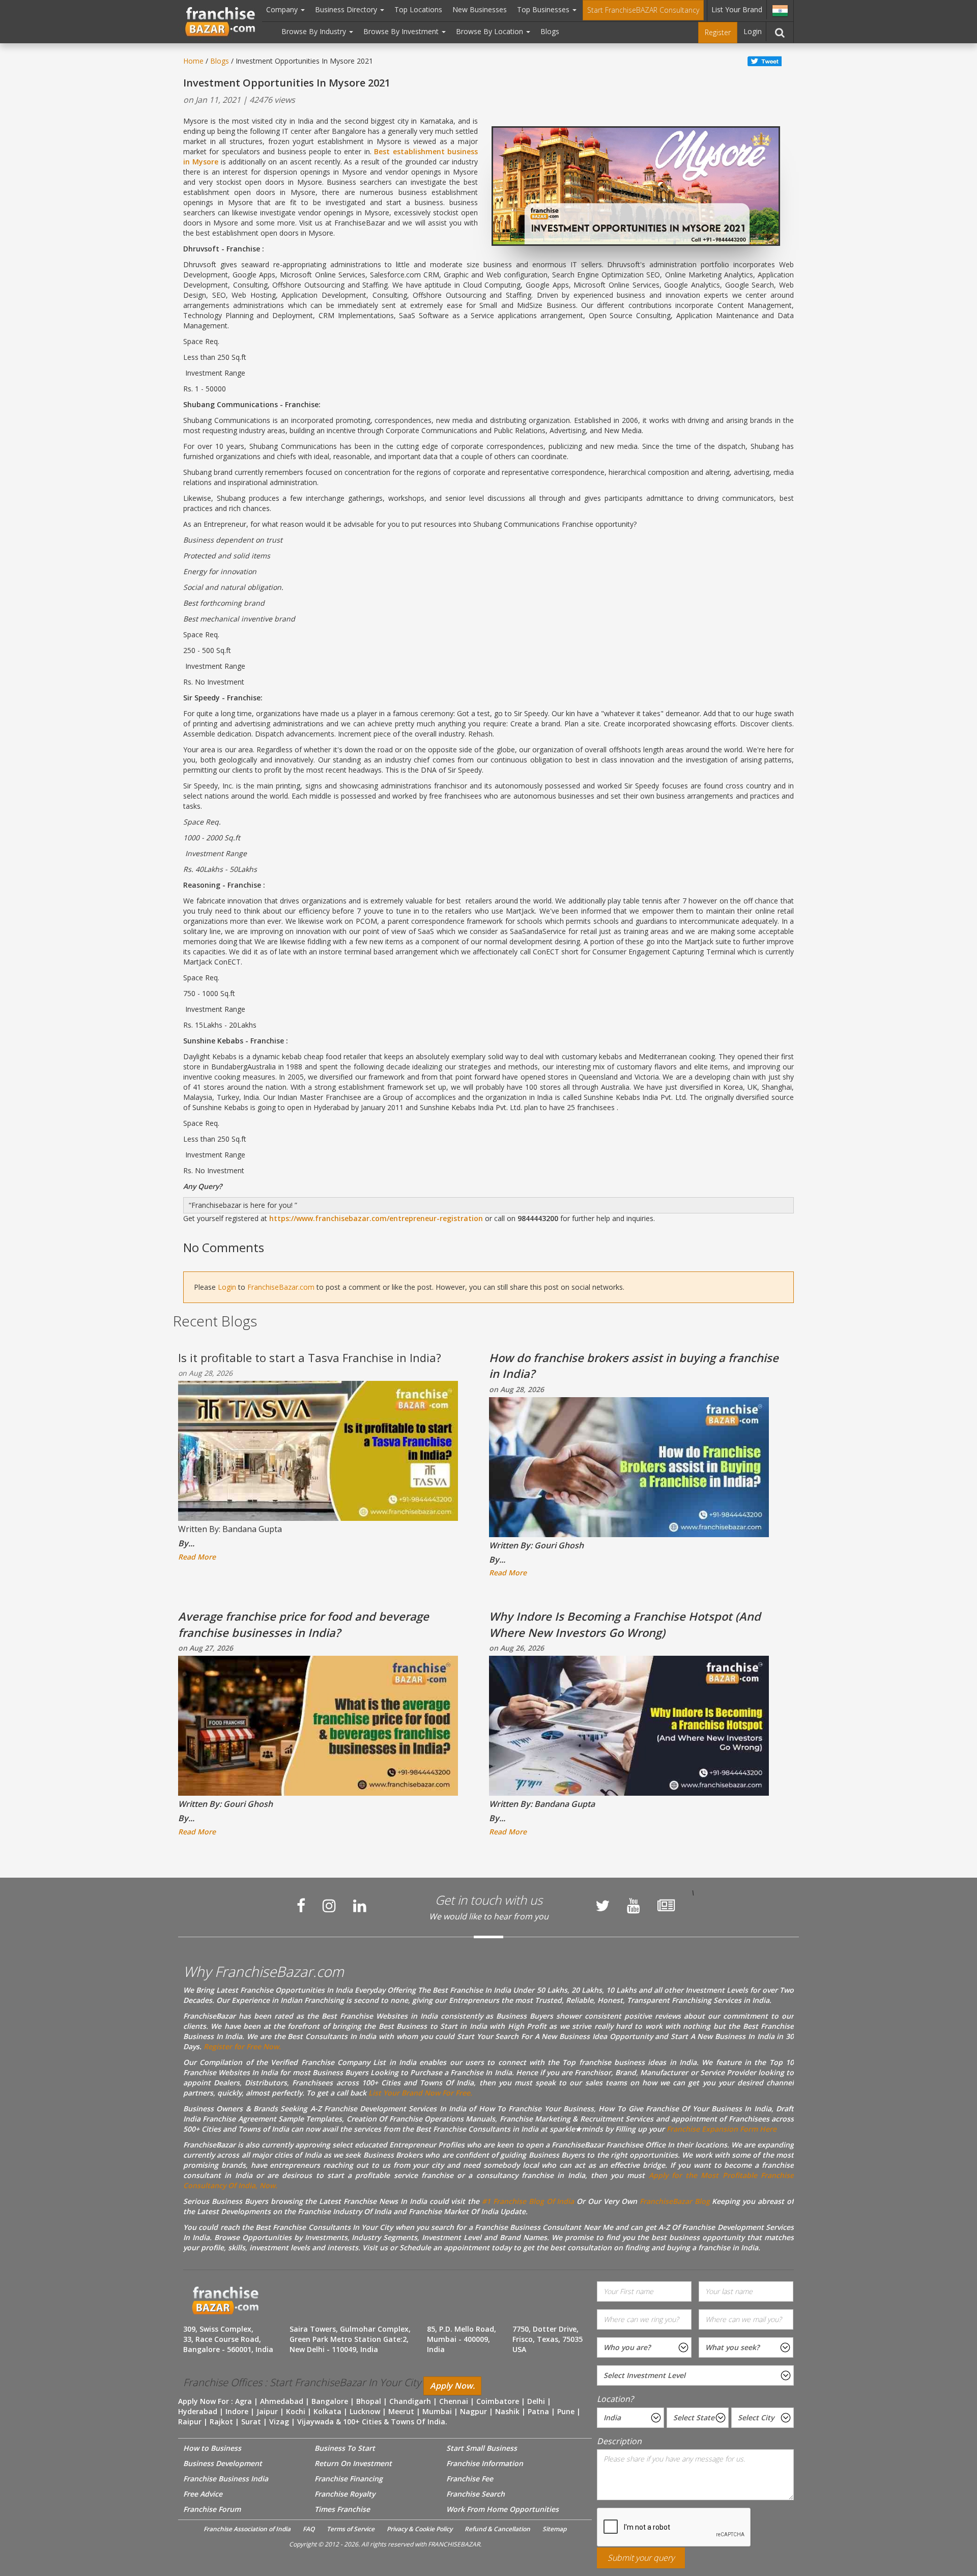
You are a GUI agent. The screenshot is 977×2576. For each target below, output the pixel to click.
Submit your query (641, 2558)
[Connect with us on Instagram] (329, 1906)
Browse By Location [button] (491, 31)
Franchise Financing (349, 2479)
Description (619, 2441)
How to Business (212, 2448)
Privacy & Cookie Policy (420, 2529)
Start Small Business (482, 2448)
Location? (615, 2399)
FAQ (309, 2529)
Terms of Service (351, 2529)
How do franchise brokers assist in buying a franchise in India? (634, 1365)
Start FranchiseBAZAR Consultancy (643, 10)
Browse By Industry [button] (315, 31)
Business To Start (345, 2448)
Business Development (223, 2463)
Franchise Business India (226, 2479)
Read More (197, 1557)
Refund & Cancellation (497, 2529)
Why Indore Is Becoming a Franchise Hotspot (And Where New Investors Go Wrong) (625, 1624)
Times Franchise (342, 2509)
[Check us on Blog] (666, 1906)
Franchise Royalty (345, 2494)
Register (718, 32)
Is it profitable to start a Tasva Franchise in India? (310, 1357)
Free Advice (203, 2494)
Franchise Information (485, 2463)
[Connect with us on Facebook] (301, 1906)
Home (193, 61)
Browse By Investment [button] (402, 31)
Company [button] (283, 9)
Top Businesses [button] (544, 9)
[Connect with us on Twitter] (602, 1906)
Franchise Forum (212, 2509)
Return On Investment (353, 2463)
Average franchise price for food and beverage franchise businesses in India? (304, 1624)
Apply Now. (452, 2386)
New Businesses (480, 9)
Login (753, 31)
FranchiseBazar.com (281, 1287)
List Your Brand (737, 9)
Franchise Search (476, 2494)
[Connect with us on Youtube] (634, 1906)
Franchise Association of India (247, 2529)
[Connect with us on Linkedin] (360, 1906)
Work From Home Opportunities (502, 2509)
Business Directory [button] (347, 9)
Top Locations (418, 9)
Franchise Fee (470, 2479)
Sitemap (554, 2529)
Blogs (550, 31)
